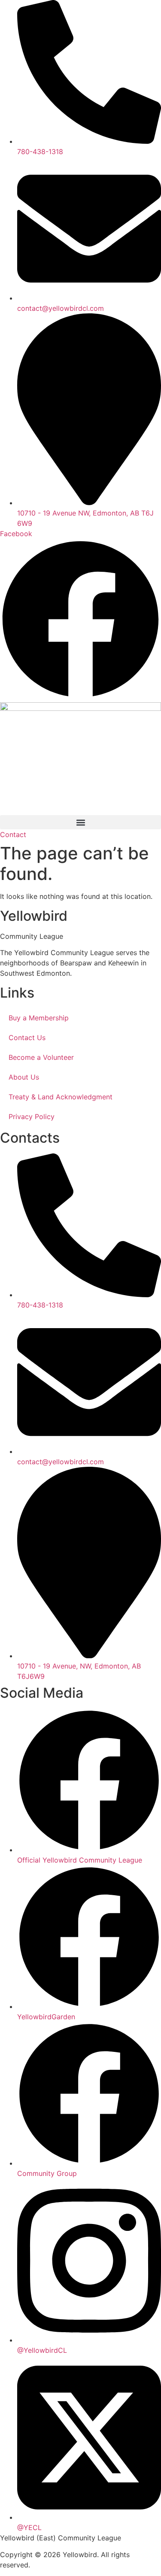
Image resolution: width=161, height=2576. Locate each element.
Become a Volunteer (41, 1057)
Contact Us (27, 1038)
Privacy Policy (32, 1117)
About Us (24, 1077)
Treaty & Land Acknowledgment (61, 1097)
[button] (80, 822)
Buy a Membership (39, 1018)
